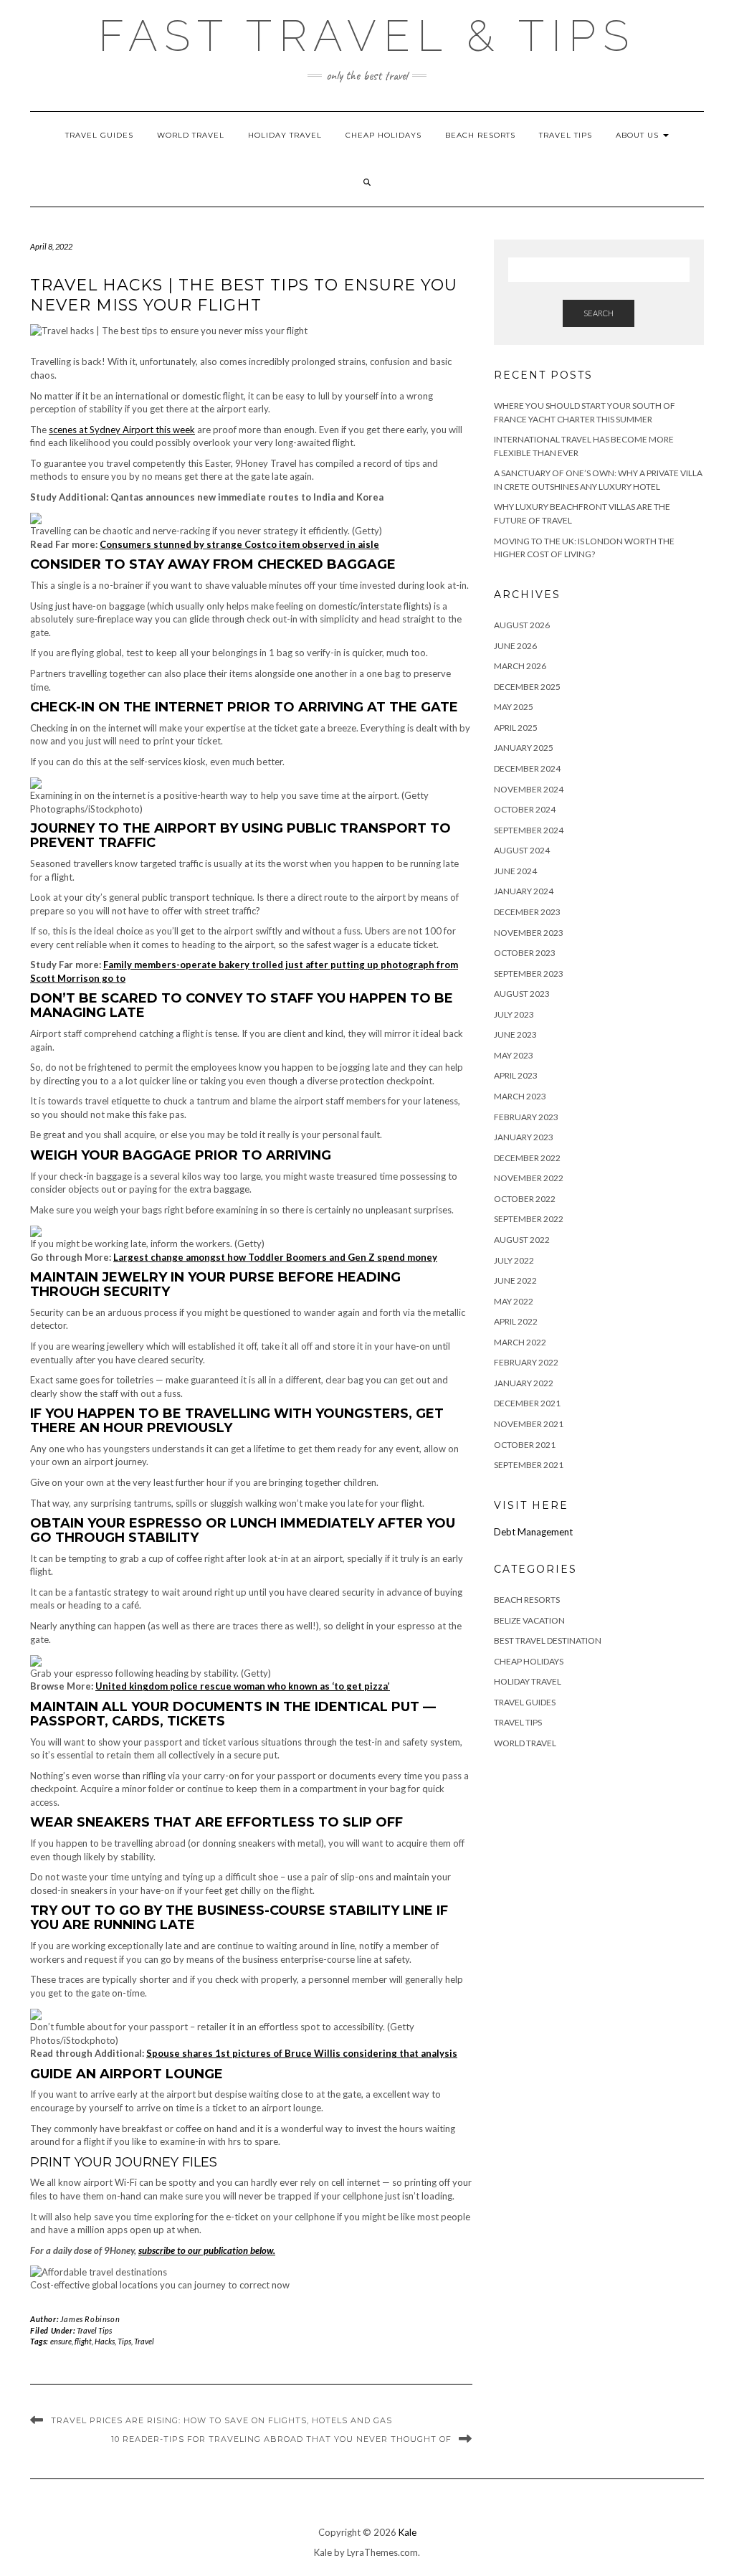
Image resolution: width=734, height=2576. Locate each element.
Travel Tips (566, 135)
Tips (124, 2341)
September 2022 (529, 1219)
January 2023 (524, 1137)
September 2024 (529, 830)
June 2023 (515, 1034)
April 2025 (516, 728)
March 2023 (520, 1096)
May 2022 (514, 1301)
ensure (61, 2341)
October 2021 (525, 1445)
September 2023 (529, 974)
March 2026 (520, 666)
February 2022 (526, 1362)
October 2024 (525, 809)
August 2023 (522, 994)
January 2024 (524, 891)
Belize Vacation (529, 1620)
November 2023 (529, 933)
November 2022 (529, 1178)
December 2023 (527, 912)
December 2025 (527, 687)
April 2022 (516, 1321)
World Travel (191, 135)
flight (83, 2341)
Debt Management (533, 1532)
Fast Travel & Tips (367, 36)
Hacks (105, 2341)
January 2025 (524, 748)
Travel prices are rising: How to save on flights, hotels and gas (221, 2420)
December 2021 (527, 1403)
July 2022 (514, 1260)
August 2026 (522, 625)
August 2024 (522, 850)
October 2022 (525, 1199)
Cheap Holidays (383, 135)
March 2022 (520, 1342)
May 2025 (514, 707)
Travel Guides (99, 135)
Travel (144, 2341)
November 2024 (529, 789)
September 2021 (529, 1465)
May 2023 (514, 1055)
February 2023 (526, 1117)
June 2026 (515, 646)
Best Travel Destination (548, 1640)
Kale (407, 2532)
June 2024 (515, 871)
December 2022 (527, 1158)
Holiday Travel (285, 135)
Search (599, 313)
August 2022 (522, 1240)
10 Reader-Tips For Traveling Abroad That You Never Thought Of (281, 2439)
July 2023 (514, 1014)
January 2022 (524, 1383)
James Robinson (90, 2319)
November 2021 (529, 1424)
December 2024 (527, 768)
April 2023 (516, 1075)
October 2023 (525, 953)
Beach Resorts (480, 135)
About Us (639, 135)
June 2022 (515, 1280)
